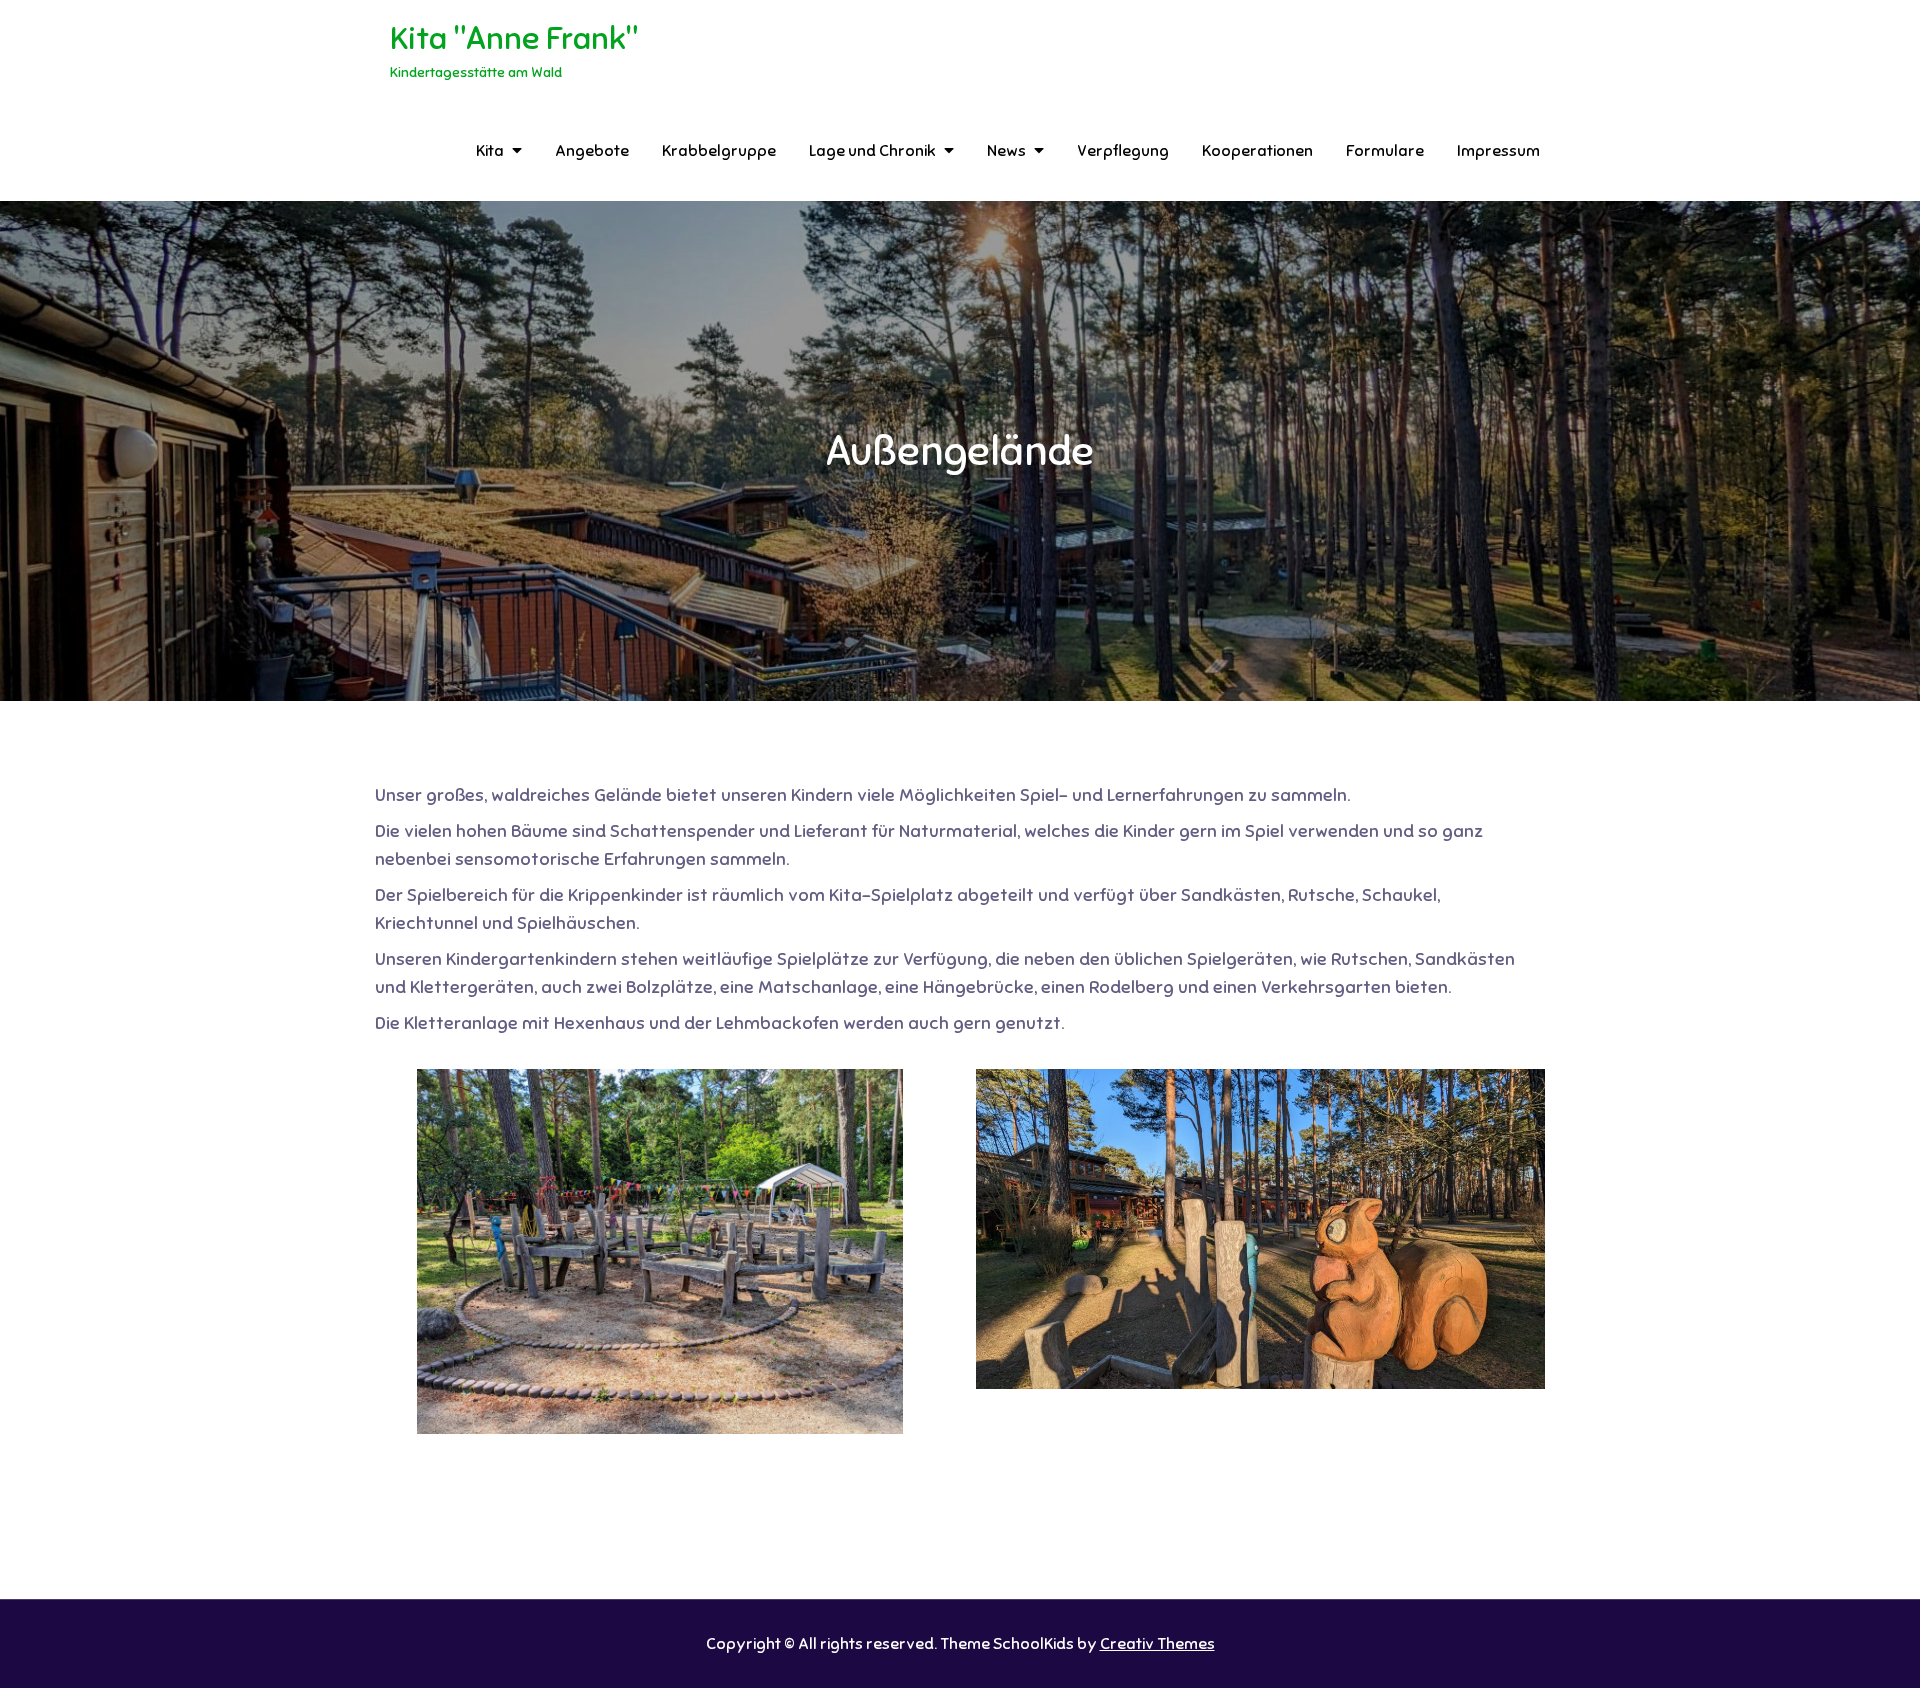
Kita (490, 151)
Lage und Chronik (872, 151)
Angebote (592, 151)
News (1006, 151)
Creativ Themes (1157, 1644)
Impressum (1498, 151)
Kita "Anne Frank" (514, 38)
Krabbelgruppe (719, 151)
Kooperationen (1257, 151)
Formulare (1385, 151)
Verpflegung (1123, 151)
